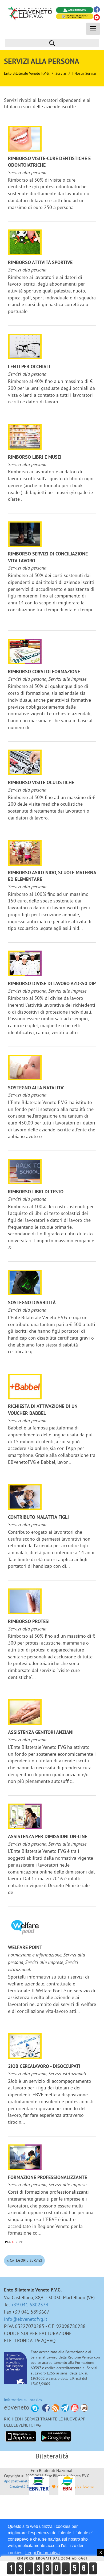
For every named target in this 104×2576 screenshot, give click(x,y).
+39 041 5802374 (30, 2305)
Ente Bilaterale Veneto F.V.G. (27, 73)
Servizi (61, 73)
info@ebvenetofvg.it (26, 2319)
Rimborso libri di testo (36, 1192)
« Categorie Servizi (24, 2260)
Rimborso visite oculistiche (41, 783)
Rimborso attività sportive (40, 263)
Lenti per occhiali (29, 367)
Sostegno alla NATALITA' (36, 1088)
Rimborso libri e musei (35, 457)
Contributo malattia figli (38, 1518)
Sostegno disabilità (32, 1303)
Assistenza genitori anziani (41, 1733)
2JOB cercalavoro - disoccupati (44, 2067)
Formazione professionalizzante (47, 2178)
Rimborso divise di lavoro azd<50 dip (52, 984)
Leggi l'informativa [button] (43, 2553)
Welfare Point (25, 1948)
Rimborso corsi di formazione (44, 672)
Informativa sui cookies (23, 2400)
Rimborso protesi (29, 1622)
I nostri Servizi (84, 73)
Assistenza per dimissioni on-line (48, 1837)
